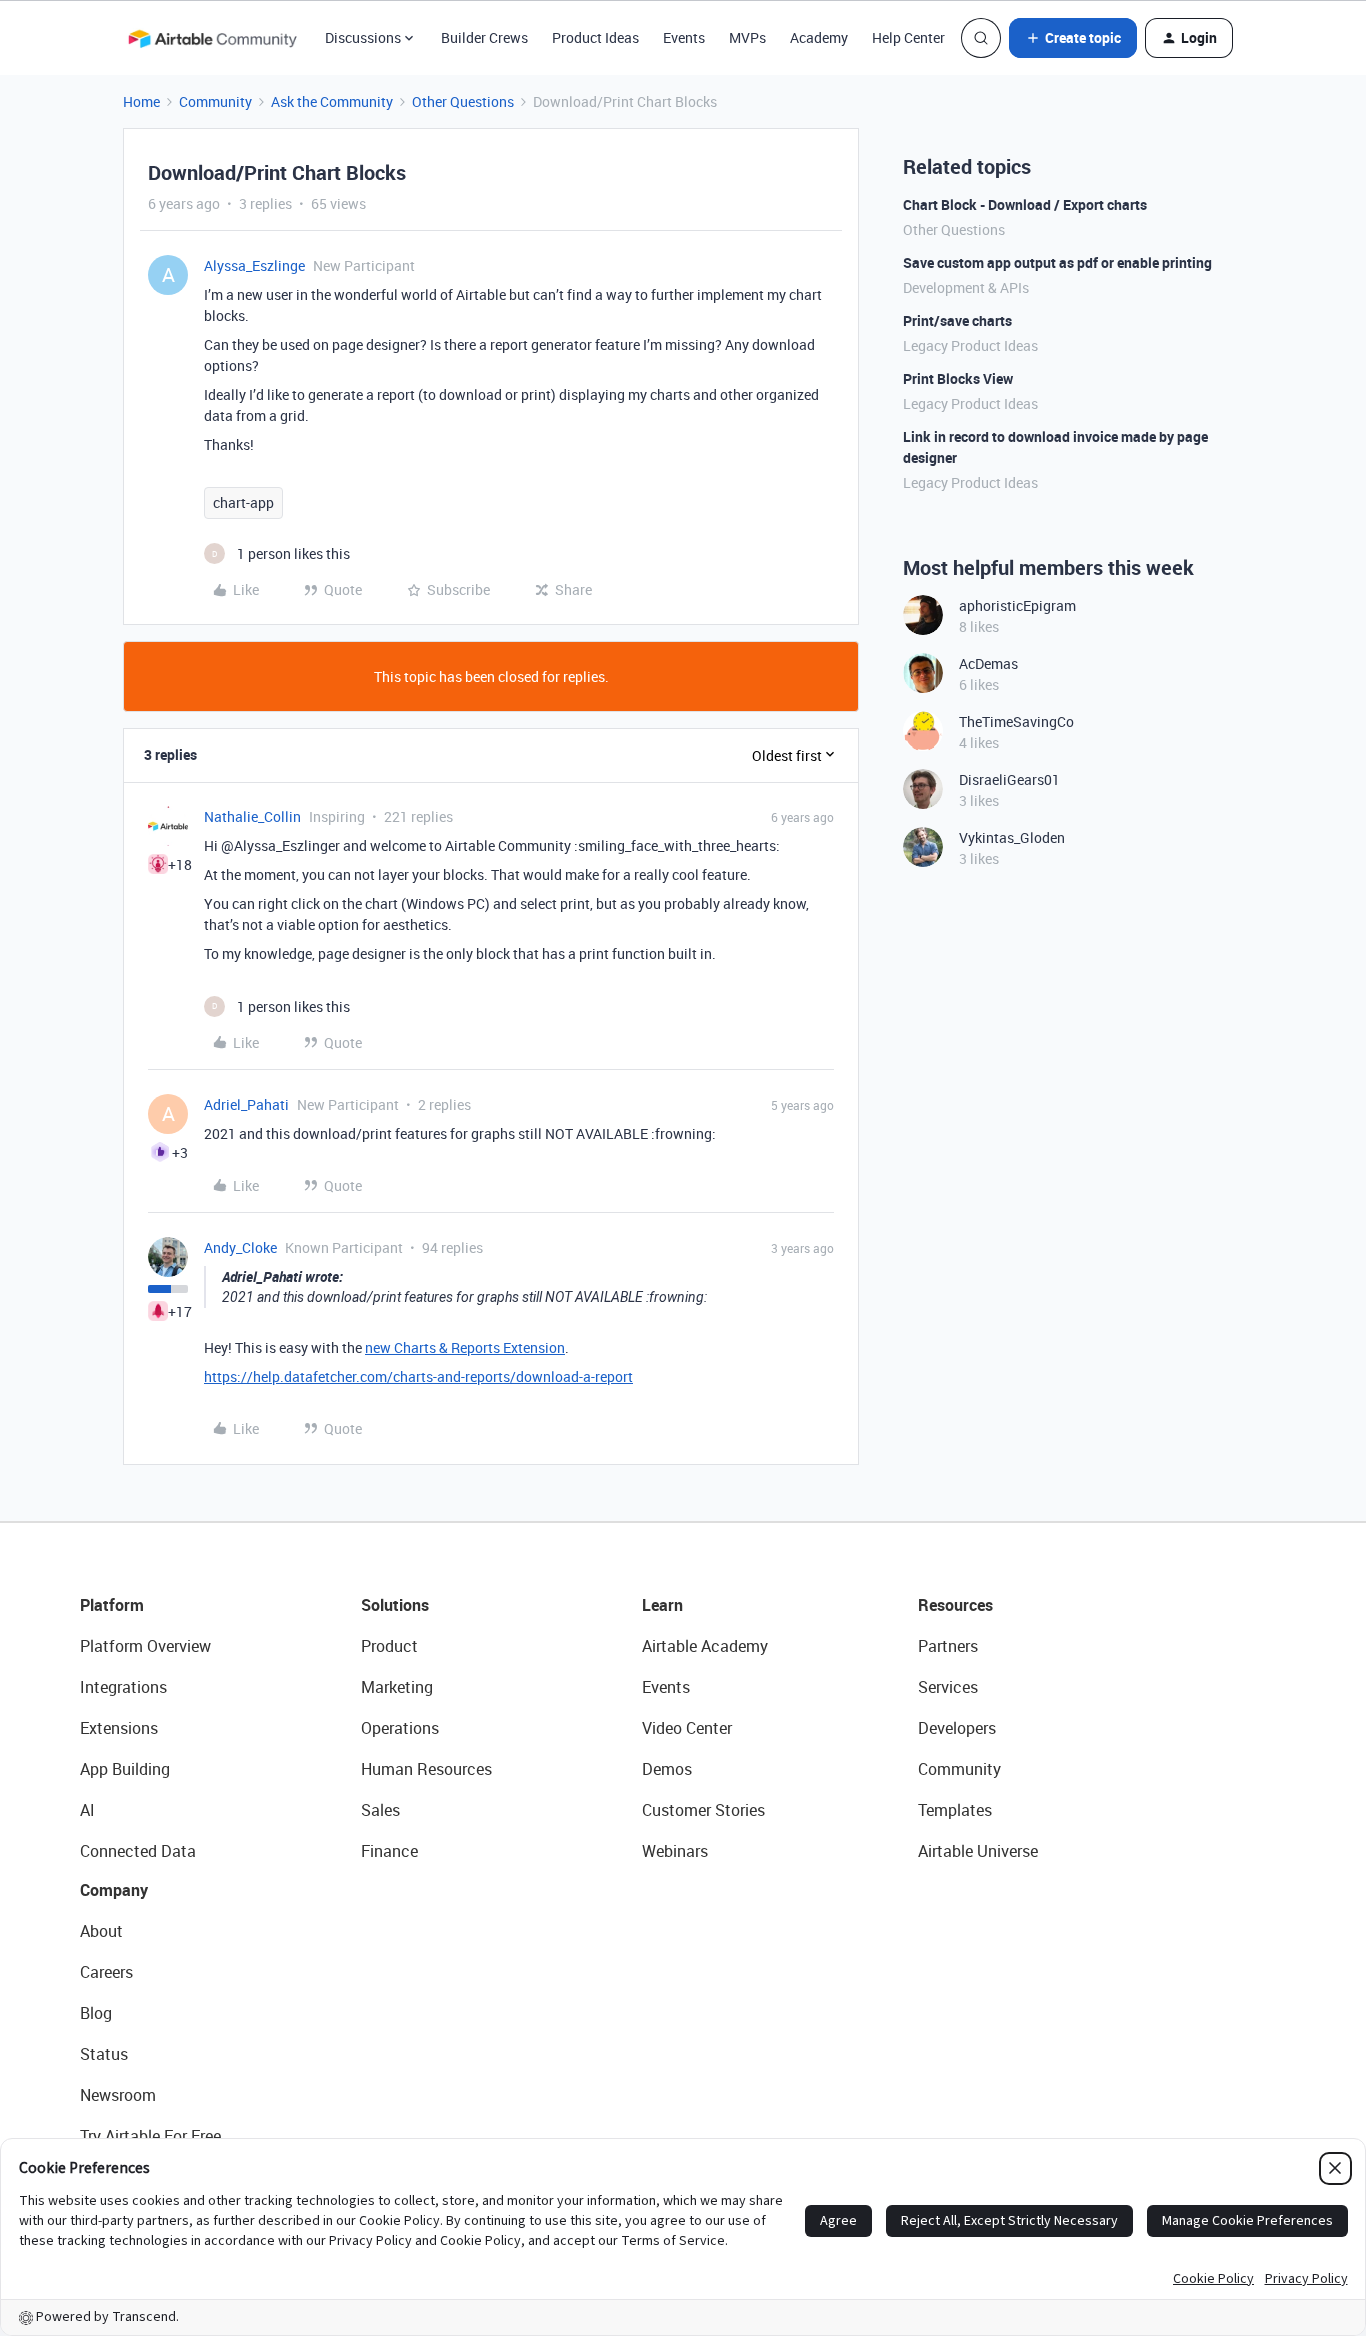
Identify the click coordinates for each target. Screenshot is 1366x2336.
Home (141, 101)
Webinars (675, 1851)
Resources (955, 1605)
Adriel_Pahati (246, 1104)
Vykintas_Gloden (1012, 837)
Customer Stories (703, 1810)
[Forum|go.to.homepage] (212, 38)
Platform (112, 1605)
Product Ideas (595, 37)
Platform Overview (145, 1646)
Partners (948, 1646)
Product (389, 1646)
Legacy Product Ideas (970, 345)
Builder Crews (484, 37)
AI (87, 1810)
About (101, 1931)
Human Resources (426, 1769)
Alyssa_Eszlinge (254, 265)
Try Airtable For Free (150, 2136)
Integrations (123, 1687)
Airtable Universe (978, 1851)
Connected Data (138, 1851)
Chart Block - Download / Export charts (1025, 204)
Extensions (119, 1728)
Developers (957, 1728)
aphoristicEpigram (1017, 605)
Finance (389, 1851)
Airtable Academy (705, 1646)
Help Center (908, 37)
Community (215, 101)
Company (114, 1890)
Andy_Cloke (240, 1247)
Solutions (395, 1605)
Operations (400, 1728)
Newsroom (118, 2095)
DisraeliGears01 (1009, 779)
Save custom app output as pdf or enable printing (1057, 262)
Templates (955, 1810)
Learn (662, 1605)
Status (104, 2054)
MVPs (747, 37)
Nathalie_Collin (252, 816)
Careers (106, 1972)
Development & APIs (966, 287)
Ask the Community (332, 101)
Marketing (397, 1687)
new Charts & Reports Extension (465, 1347)
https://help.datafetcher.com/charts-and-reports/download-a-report (418, 1376)
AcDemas (988, 663)
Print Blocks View (958, 378)
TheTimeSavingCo (1016, 721)
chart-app (243, 502)
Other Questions (463, 101)
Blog (96, 2013)
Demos (667, 1769)
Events (684, 37)
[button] (1073, 38)
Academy (819, 37)
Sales (380, 1810)
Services (948, 1687)
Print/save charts (957, 320)
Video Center (687, 1728)
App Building (125, 1769)
